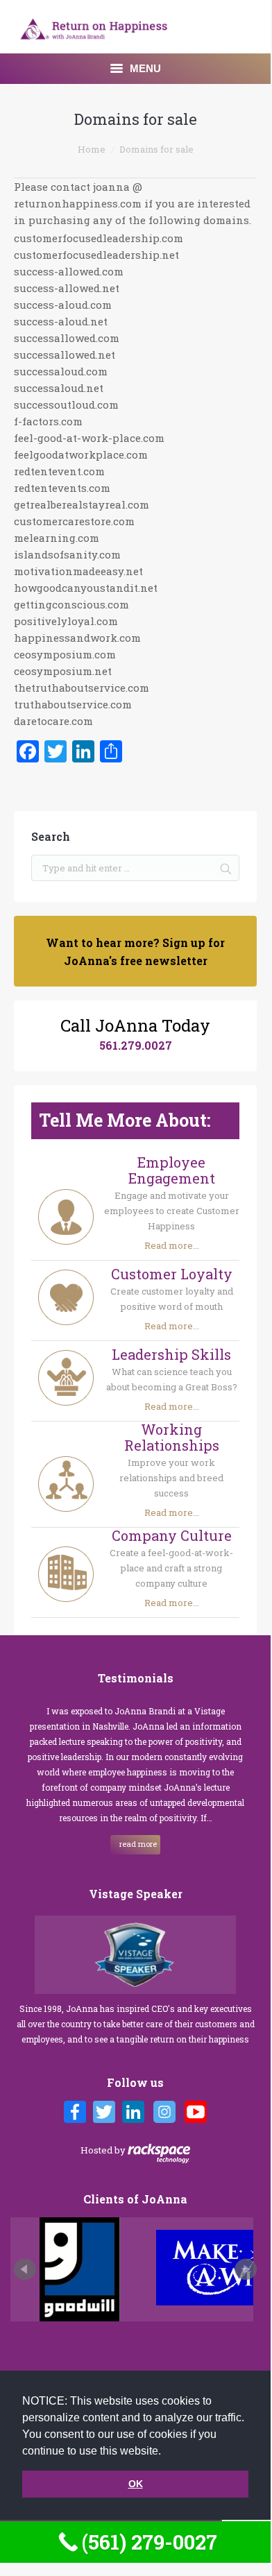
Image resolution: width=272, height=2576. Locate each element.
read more (137, 1844)
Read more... (172, 1245)
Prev (25, 2269)
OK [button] (136, 2484)
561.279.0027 (136, 1045)
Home (92, 149)
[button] (166, 2452)
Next (246, 2269)
